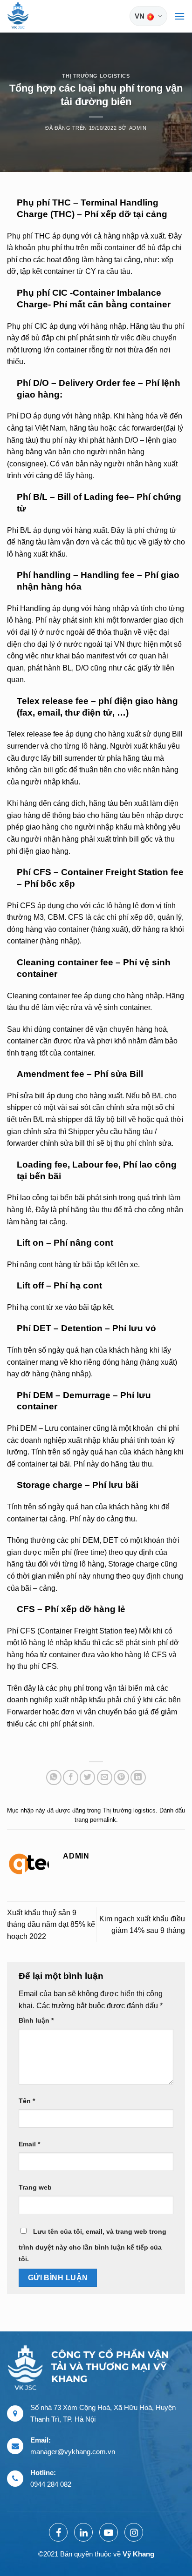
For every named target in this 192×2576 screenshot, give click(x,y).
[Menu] (179, 16)
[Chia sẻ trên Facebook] (71, 1777)
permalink (103, 1820)
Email (29, 2144)
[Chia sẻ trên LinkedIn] (138, 1777)
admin (138, 128)
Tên (27, 2101)
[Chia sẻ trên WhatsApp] (54, 1777)
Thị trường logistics (96, 76)
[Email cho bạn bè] (105, 1777)
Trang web (35, 2187)
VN (140, 16)
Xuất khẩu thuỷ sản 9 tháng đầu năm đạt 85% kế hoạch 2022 (51, 1925)
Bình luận (36, 2020)
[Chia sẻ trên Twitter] (87, 1777)
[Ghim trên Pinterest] (121, 1777)
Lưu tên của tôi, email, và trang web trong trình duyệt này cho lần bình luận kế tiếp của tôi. (93, 2245)
